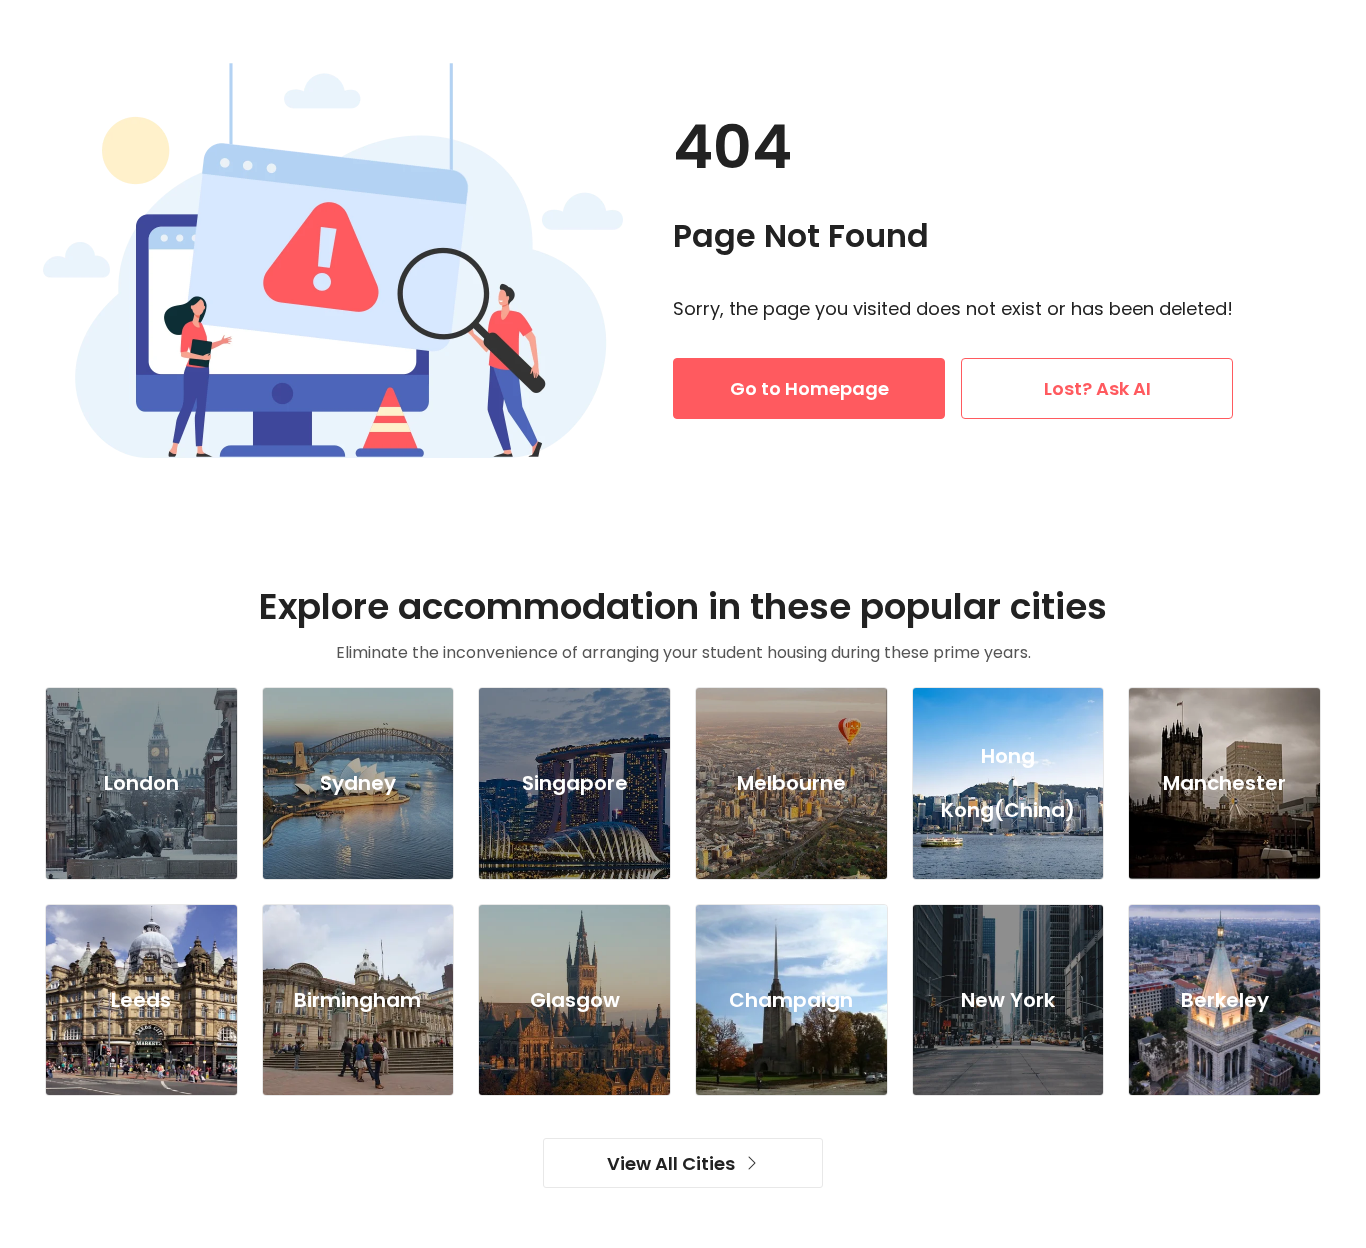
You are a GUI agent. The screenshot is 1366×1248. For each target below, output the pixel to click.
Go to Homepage (809, 388)
